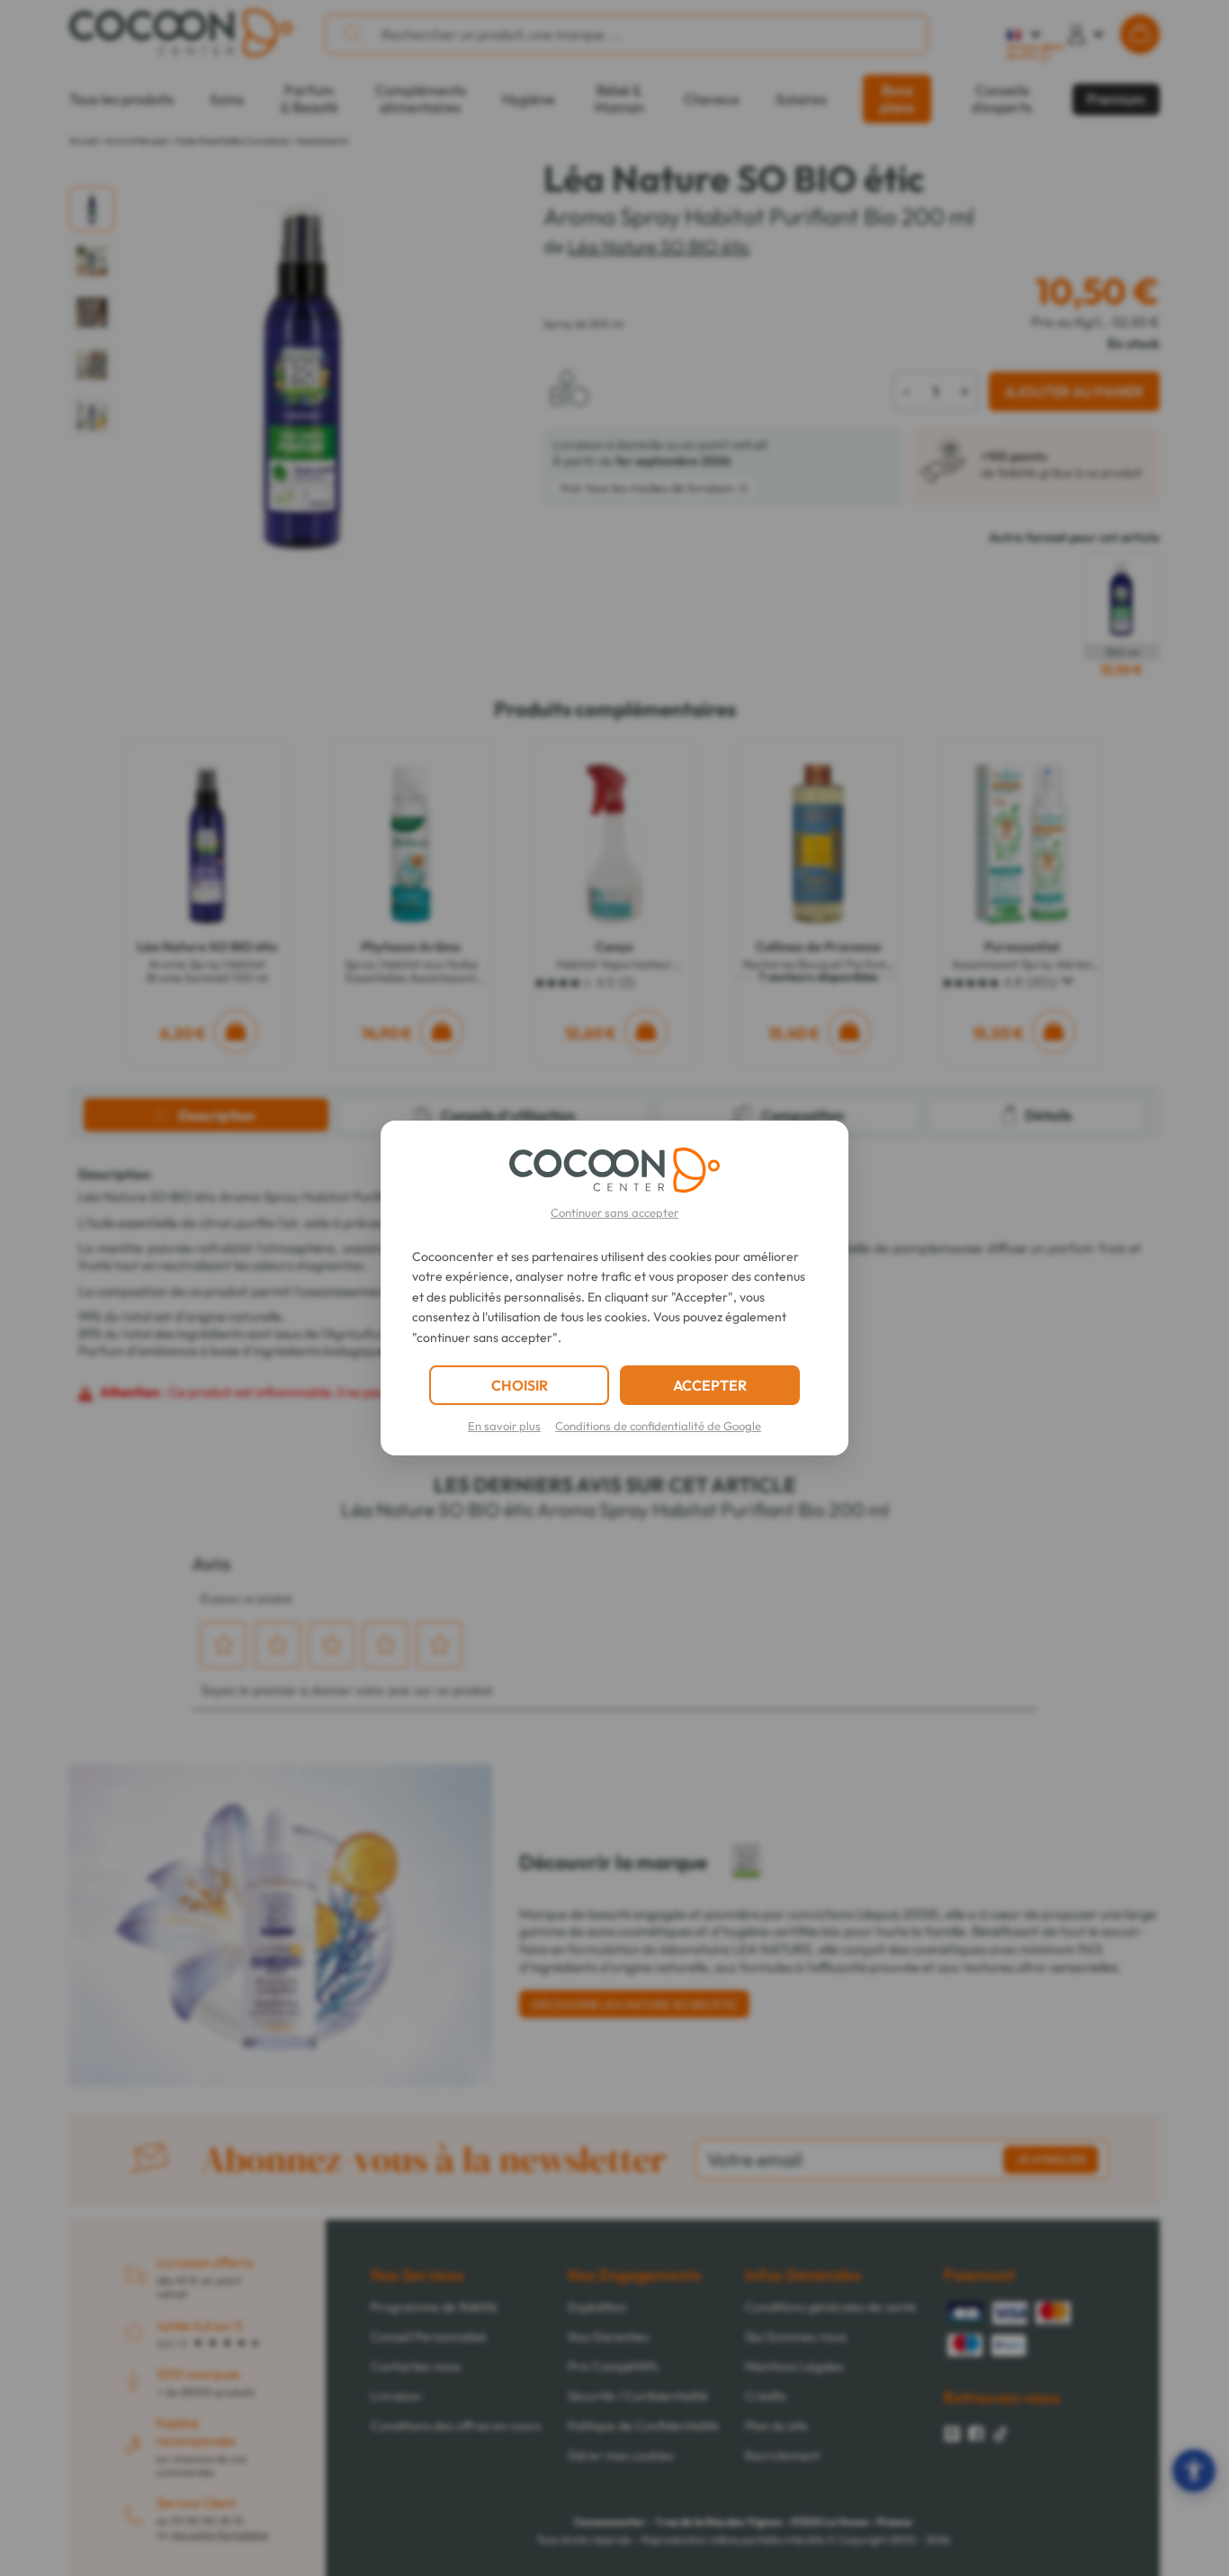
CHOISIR (520, 1385)
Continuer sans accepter (614, 1212)
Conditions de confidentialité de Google (658, 1426)
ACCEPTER (710, 1385)
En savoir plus (504, 1426)
